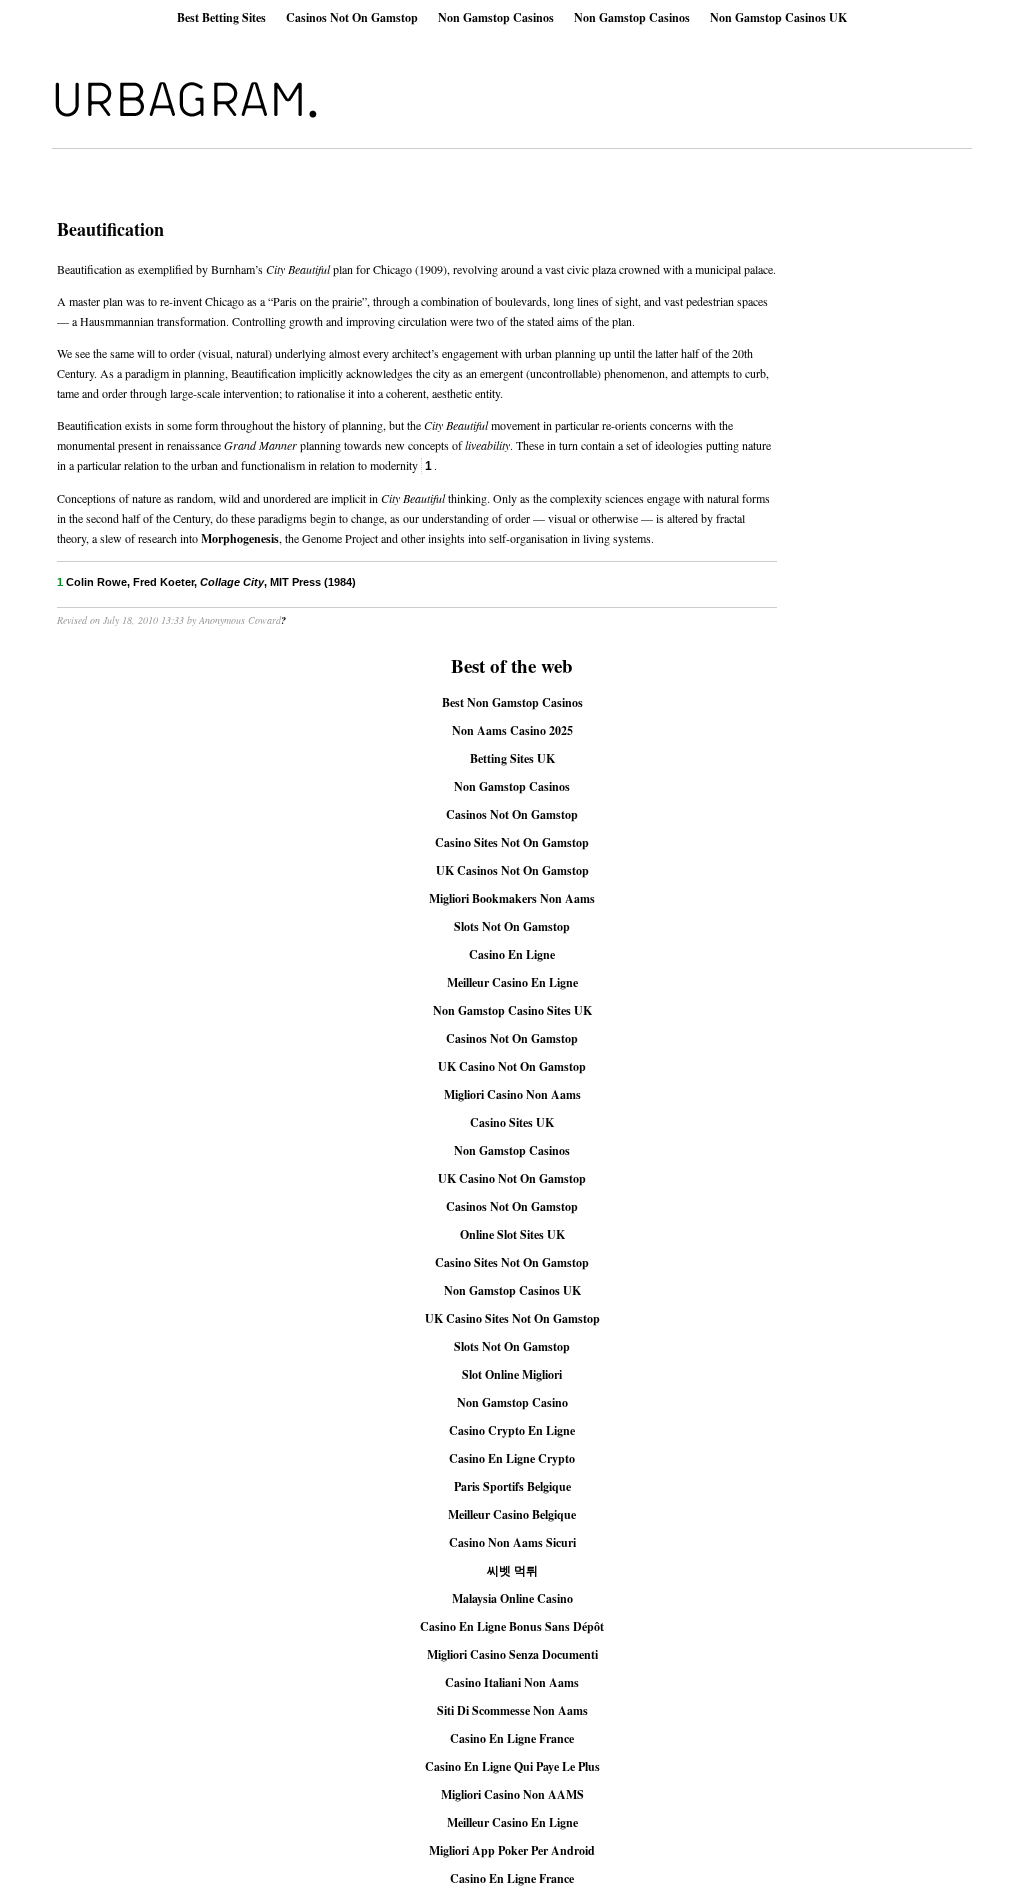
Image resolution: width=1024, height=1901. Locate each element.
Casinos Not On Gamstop (352, 17)
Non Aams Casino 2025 (512, 730)
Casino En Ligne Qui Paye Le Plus (512, 1766)
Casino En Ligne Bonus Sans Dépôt (512, 1626)
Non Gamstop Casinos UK (778, 17)
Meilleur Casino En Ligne (512, 982)
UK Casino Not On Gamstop (512, 1066)
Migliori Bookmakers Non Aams (512, 898)
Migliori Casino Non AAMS (512, 1794)
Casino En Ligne (512, 954)
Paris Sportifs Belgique (512, 1486)
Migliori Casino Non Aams (512, 1094)
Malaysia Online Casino (512, 1598)
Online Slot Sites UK (512, 1234)
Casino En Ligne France (512, 1738)
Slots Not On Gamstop (512, 926)
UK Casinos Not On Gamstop (512, 870)
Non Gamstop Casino (512, 1402)
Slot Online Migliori (512, 1374)
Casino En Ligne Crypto (512, 1458)
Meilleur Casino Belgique (512, 1514)
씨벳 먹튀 (512, 1570)
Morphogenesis (240, 538)
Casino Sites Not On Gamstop (512, 842)
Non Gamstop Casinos (496, 17)
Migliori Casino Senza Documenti (512, 1654)
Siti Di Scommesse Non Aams (512, 1710)
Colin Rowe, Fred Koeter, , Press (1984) (206, 582)
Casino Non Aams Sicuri (512, 1542)
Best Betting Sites (221, 17)
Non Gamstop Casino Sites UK (512, 1010)
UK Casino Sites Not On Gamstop (512, 1318)
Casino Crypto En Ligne (512, 1430)
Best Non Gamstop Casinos (512, 702)
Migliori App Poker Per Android (512, 1850)
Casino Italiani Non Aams (512, 1682)
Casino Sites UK (512, 1122)
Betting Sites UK (512, 758)
